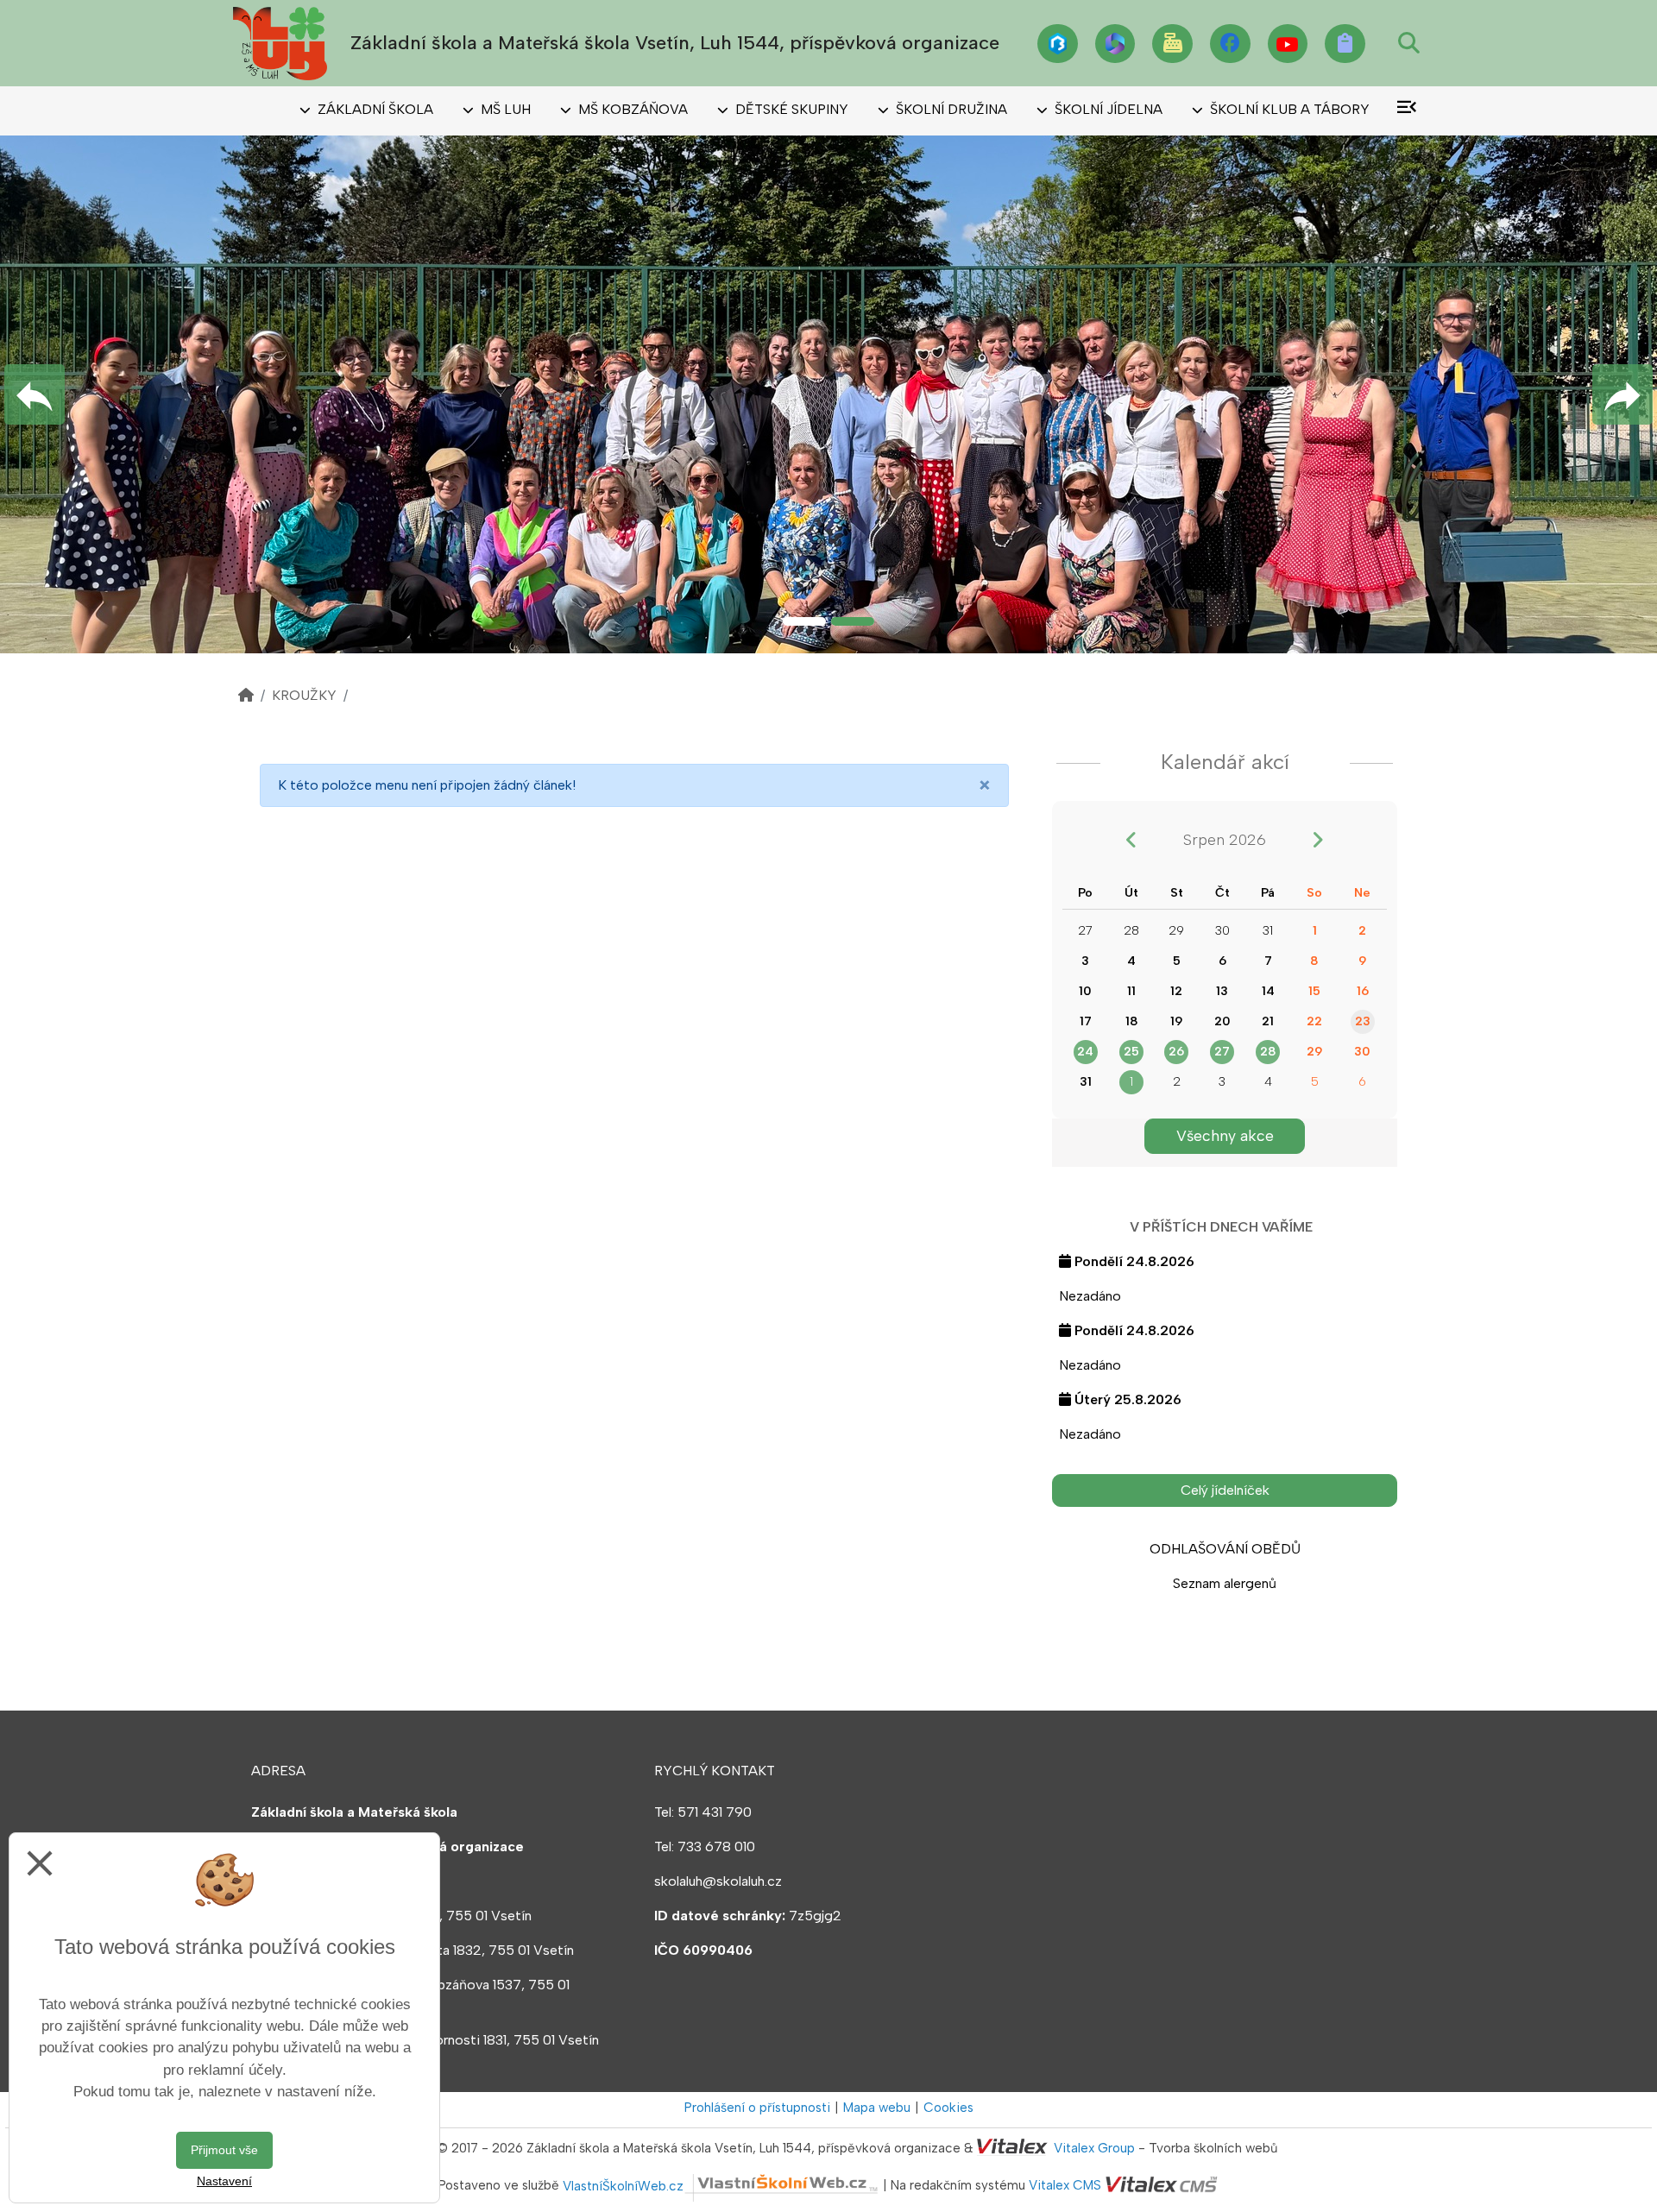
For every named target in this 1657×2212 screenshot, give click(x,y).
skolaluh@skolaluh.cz (718, 1881)
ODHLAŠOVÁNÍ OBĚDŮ (1225, 1549)
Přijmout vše (224, 2150)
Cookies (948, 2108)
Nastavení (224, 2181)
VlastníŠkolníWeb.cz (623, 2186)
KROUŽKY (304, 695)
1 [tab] (804, 621)
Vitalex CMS (1065, 2186)
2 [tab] (853, 621)
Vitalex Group (1094, 2148)
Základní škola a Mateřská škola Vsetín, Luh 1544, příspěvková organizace (675, 43)
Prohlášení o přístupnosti (757, 2108)
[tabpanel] (828, 394)
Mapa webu (877, 2108)
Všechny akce (1225, 1135)
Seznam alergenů (1225, 1583)
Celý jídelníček (1225, 1490)
